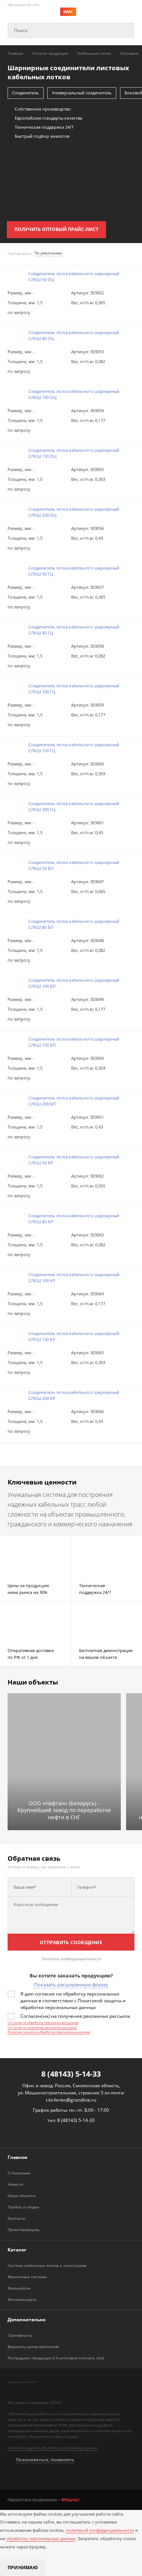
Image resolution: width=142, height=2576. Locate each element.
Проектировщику (23, 2230)
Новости (15, 2184)
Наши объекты (22, 2196)
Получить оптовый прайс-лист (56, 229)
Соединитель (26, 93)
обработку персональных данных (41, 2538)
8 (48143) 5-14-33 (71, 2074)
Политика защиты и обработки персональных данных (49, 2032)
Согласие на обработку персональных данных (43, 2022)
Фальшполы (19, 2288)
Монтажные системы (27, 2277)
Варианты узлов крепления (33, 2347)
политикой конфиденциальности (100, 2530)
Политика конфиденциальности (71, 1959)
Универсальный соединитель (82, 93)
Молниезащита (22, 2299)
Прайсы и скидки (23, 2207)
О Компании (19, 2173)
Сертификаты (20, 2335)
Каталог (17, 2250)
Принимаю (23, 2568)
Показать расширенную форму (71, 1985)
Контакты (16, 2218)
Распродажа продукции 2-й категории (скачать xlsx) (56, 2358)
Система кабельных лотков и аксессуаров (47, 2265)
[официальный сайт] (40, 2390)
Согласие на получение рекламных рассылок (42, 2027)
